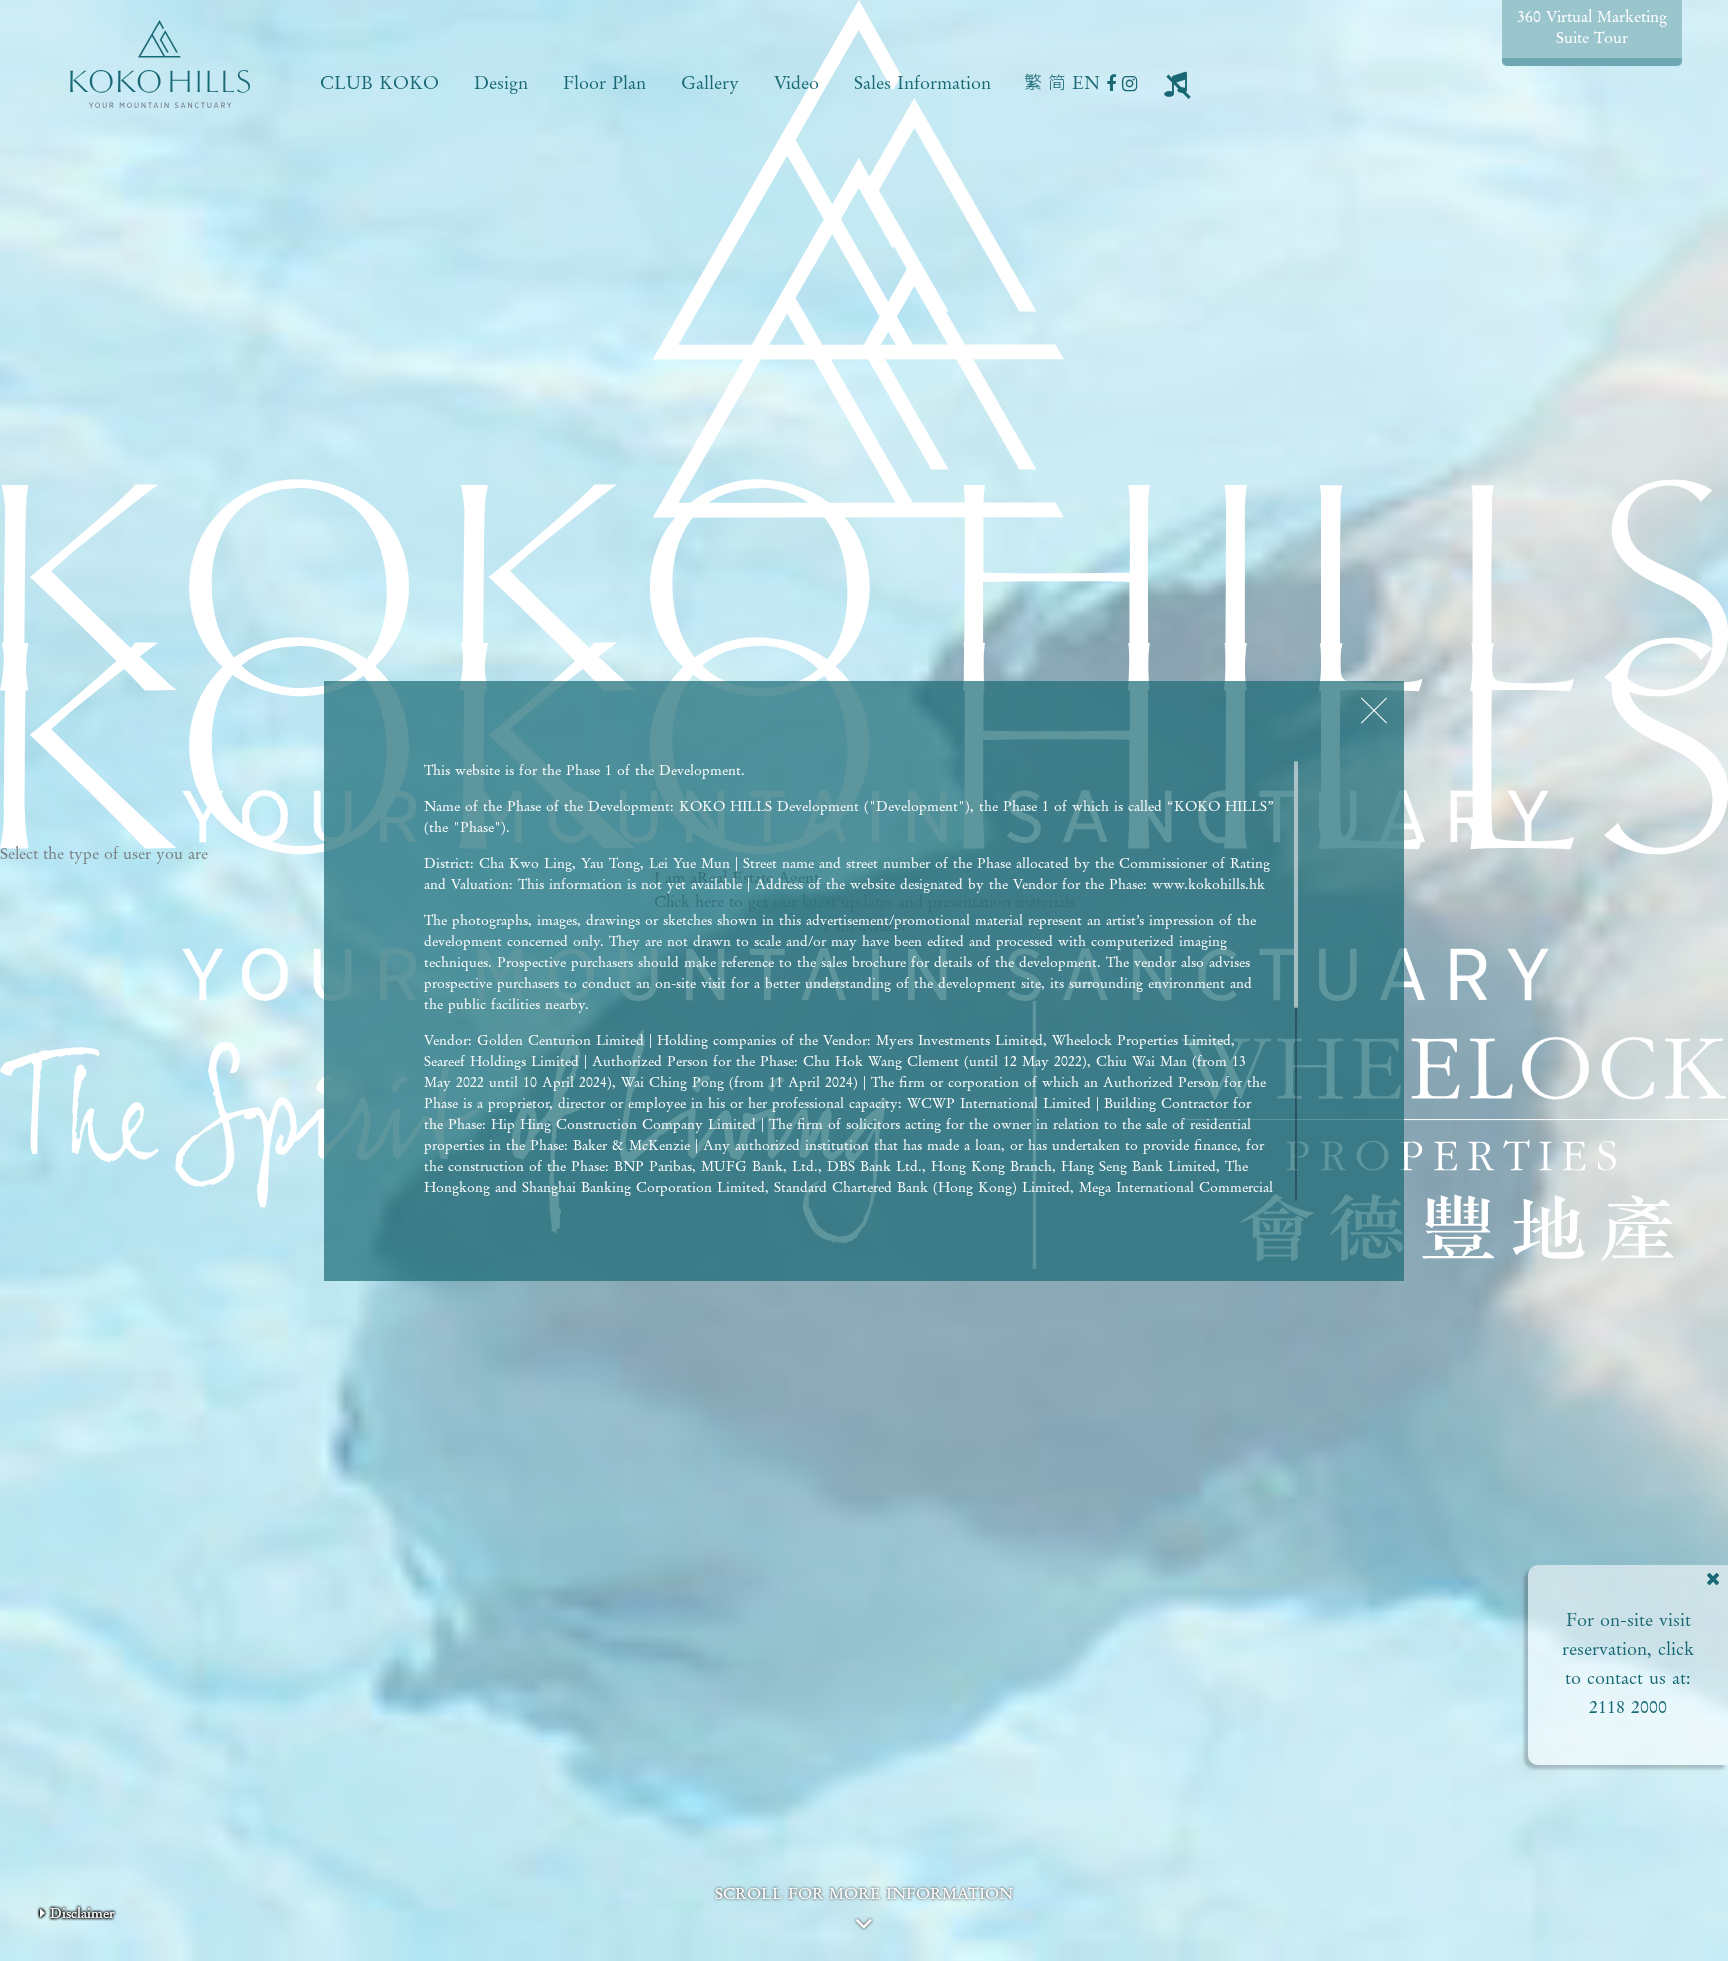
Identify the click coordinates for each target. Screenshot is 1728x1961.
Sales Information (922, 84)
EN (1086, 84)
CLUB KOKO (379, 84)
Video (796, 84)
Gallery (710, 84)
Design (501, 84)
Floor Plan (604, 84)
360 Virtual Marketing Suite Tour (1592, 28)
